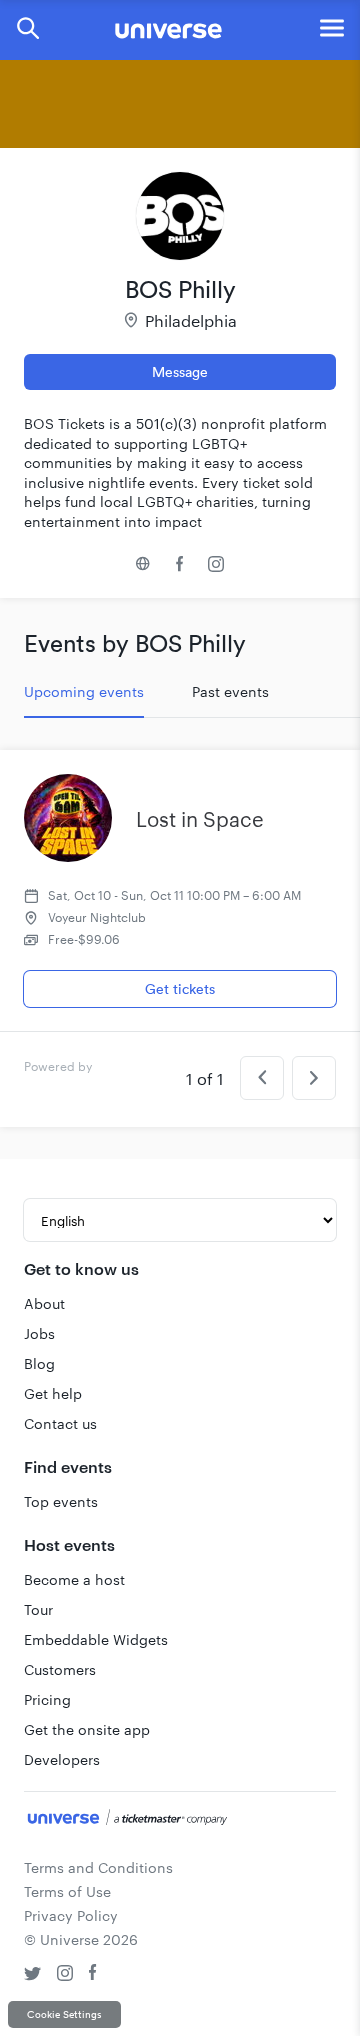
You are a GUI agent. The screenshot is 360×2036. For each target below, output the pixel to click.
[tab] (84, 692)
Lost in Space (200, 819)
